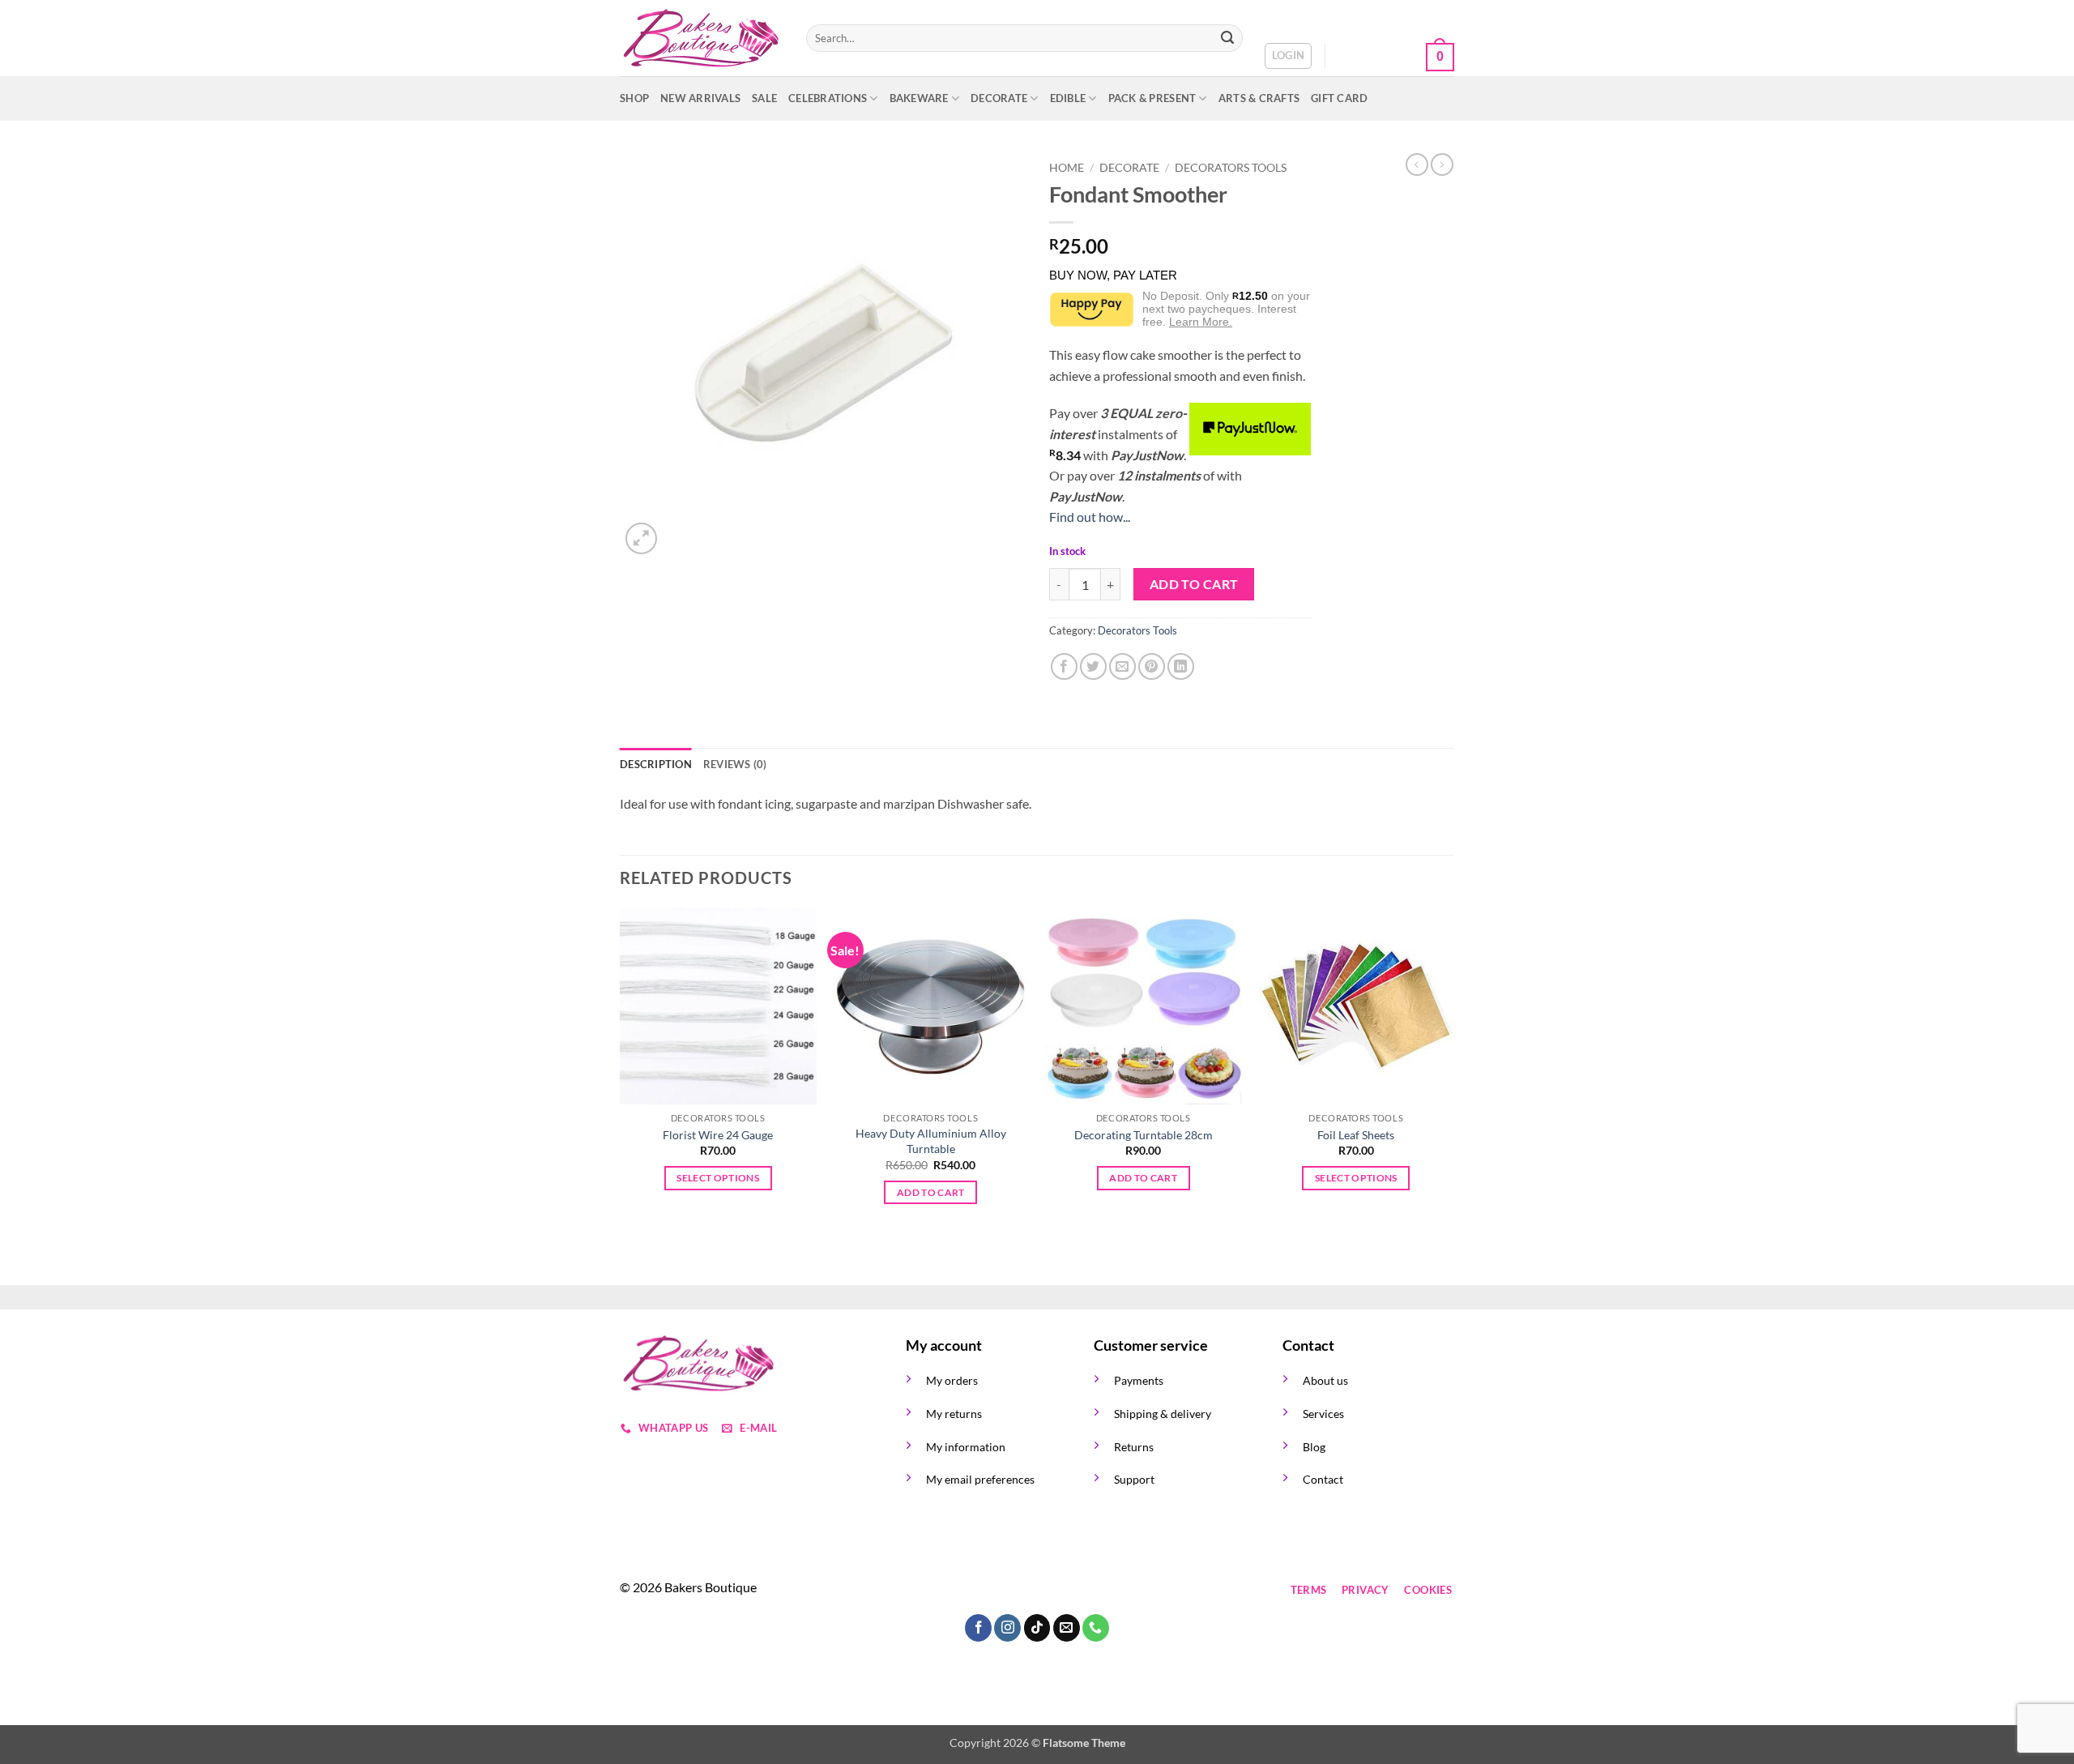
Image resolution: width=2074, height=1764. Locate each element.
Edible (1068, 98)
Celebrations (828, 98)
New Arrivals (700, 98)
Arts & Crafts (1259, 98)
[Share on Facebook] (1064, 666)
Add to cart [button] (931, 1192)
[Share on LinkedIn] (1181, 666)
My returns (954, 1414)
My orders (952, 1380)
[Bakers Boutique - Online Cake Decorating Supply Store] (701, 38)
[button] (1289, 56)
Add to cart (1194, 584)
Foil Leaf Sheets (1356, 1135)
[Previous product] (1442, 164)
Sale (764, 98)
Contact (1323, 1479)
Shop (634, 98)
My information (966, 1447)
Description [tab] (656, 764)
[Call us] (1037, 1590)
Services (1323, 1414)
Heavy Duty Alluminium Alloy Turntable (931, 1141)
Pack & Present (1152, 98)
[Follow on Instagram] (950, 1590)
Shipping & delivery (1163, 1414)
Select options (718, 1178)
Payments (1139, 1380)
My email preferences (980, 1479)
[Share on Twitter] (1093, 666)
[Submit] (1227, 38)
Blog (1314, 1447)
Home (1067, 168)
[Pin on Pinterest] (1152, 666)
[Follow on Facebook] (921, 1590)
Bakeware (919, 98)
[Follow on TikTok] (979, 1590)
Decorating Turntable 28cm (1144, 1135)
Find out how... (1090, 517)
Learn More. (1201, 322)
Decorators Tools (1231, 168)
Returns (1134, 1447)
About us (1325, 1380)
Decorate (999, 98)
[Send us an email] (1008, 1590)
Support (1134, 1479)
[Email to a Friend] (1122, 666)
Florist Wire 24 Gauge (718, 1135)
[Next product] (1417, 164)
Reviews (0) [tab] (735, 764)
